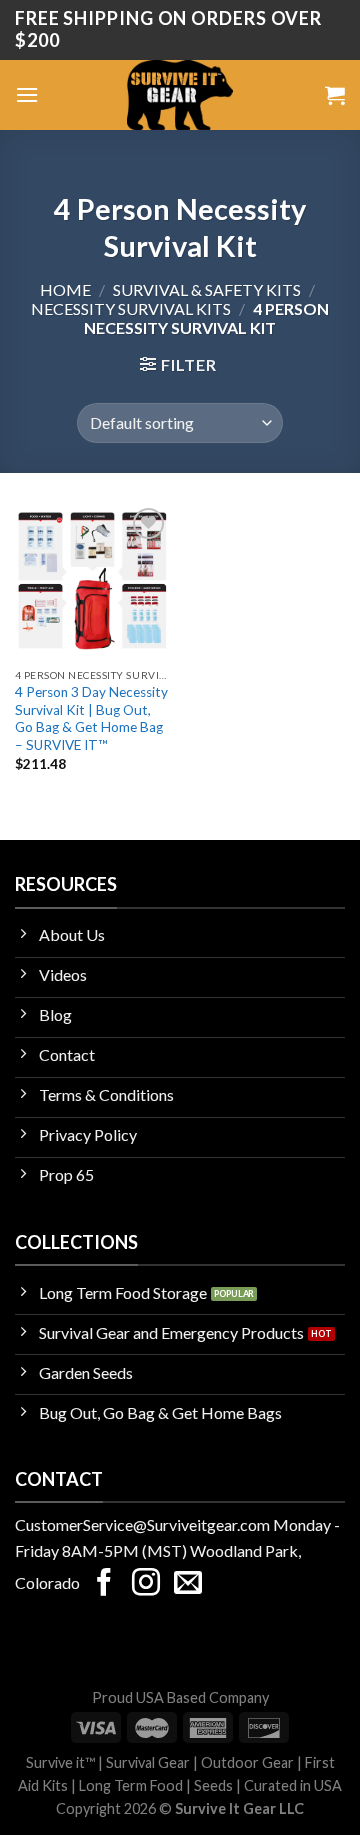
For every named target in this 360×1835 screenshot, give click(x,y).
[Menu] (27, 94)
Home (65, 289)
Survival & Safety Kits (207, 289)
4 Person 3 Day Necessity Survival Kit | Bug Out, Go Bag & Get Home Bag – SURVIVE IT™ (91, 718)
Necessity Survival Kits (131, 308)
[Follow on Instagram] (146, 1584)
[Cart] (335, 95)
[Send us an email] (188, 1584)
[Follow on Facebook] (104, 1584)
